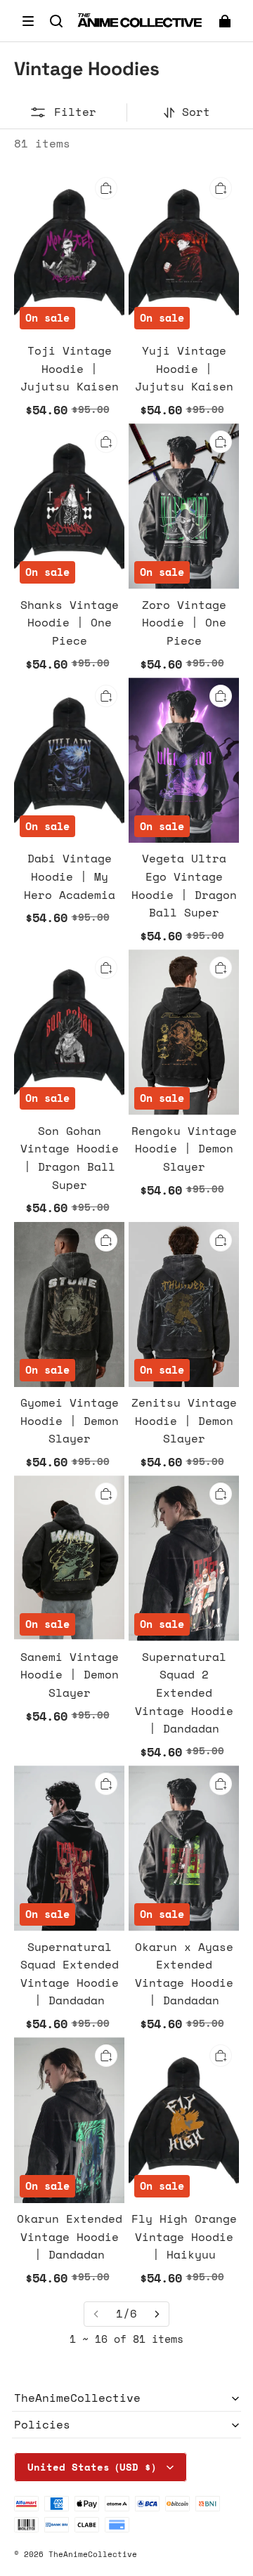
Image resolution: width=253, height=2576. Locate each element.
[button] (28, 21)
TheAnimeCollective (93, 2554)
